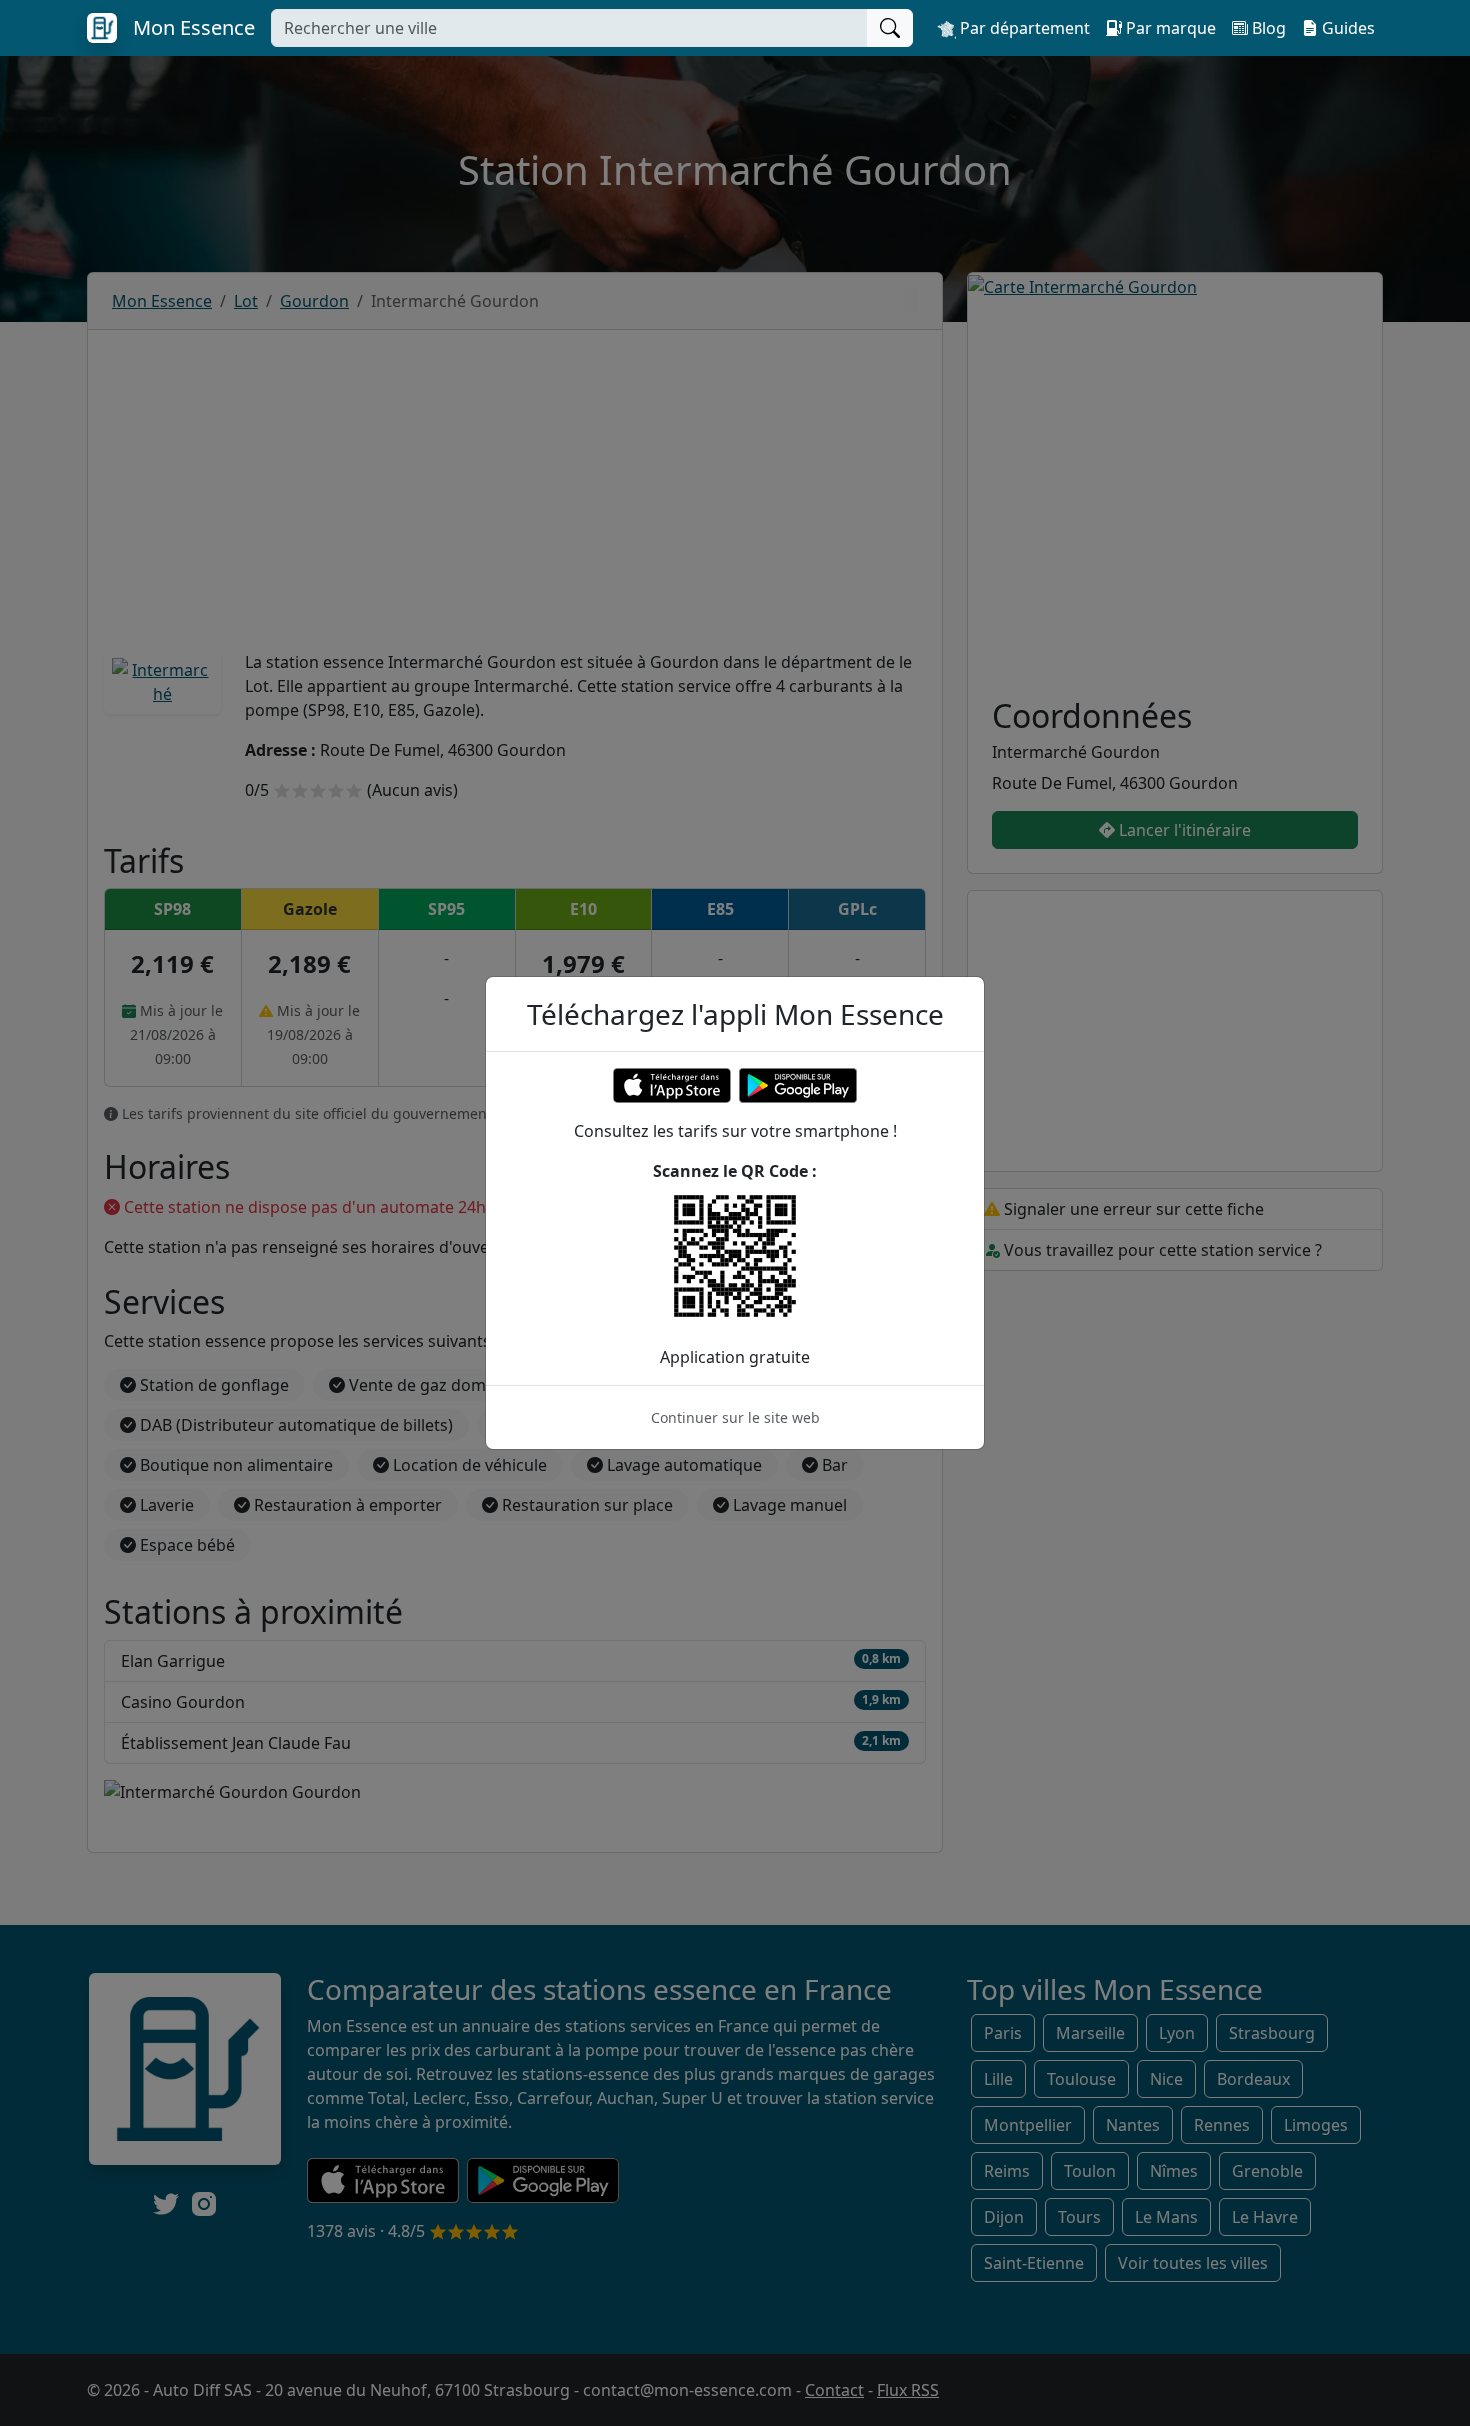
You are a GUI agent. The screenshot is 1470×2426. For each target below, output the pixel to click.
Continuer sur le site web (735, 1417)
